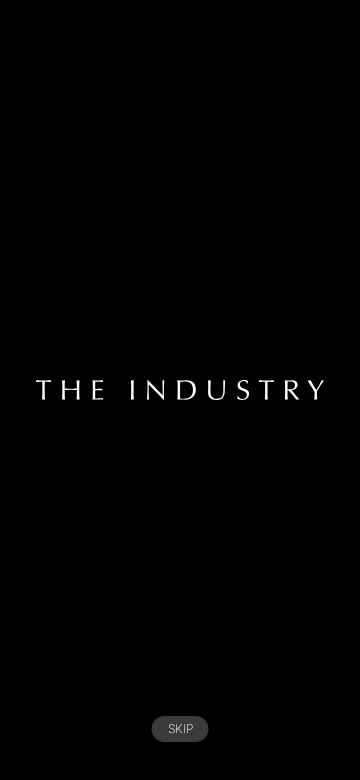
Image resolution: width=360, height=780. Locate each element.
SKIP (180, 728)
